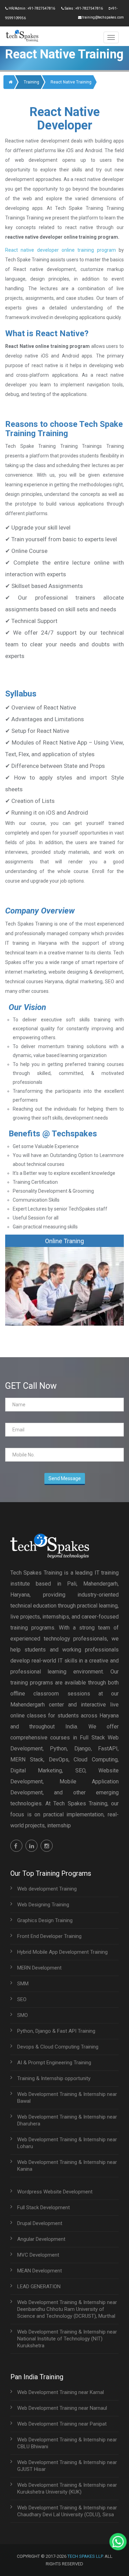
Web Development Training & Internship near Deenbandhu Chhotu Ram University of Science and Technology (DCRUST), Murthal (67, 2309)
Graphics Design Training (45, 1920)
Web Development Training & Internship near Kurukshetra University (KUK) (67, 2488)
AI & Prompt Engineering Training (54, 2063)
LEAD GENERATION (39, 2286)
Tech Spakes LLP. (85, 2556)
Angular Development (41, 2239)
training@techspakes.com (103, 17)
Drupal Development (40, 2223)
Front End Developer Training (49, 1936)
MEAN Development (40, 2271)
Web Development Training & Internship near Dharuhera (67, 2120)
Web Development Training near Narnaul (62, 2408)
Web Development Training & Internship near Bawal (67, 2098)
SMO (23, 2015)
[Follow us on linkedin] (31, 1846)
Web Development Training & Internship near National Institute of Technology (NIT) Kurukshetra (67, 2339)
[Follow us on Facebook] (16, 1846)
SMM (23, 1984)
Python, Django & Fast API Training (56, 2031)
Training (31, 82)
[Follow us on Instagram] (47, 1846)
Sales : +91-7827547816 (84, 8)
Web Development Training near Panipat (62, 2424)
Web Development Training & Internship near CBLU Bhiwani (67, 2443)
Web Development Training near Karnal (61, 2392)
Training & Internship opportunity (54, 2078)
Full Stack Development (44, 2208)
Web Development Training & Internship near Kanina (67, 2166)
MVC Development (38, 2255)
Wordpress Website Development (55, 2192)
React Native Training (71, 82)
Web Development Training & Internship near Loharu (67, 2143)
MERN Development (39, 1968)
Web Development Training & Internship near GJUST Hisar (67, 2466)
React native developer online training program (61, 250)
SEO (22, 1999)
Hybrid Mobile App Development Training (62, 1952)
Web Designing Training (43, 1905)
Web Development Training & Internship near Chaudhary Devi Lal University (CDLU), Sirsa (67, 2511)
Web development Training (47, 1889)
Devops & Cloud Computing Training (58, 2047)
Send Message (65, 1478)
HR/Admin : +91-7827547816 (31, 8)
